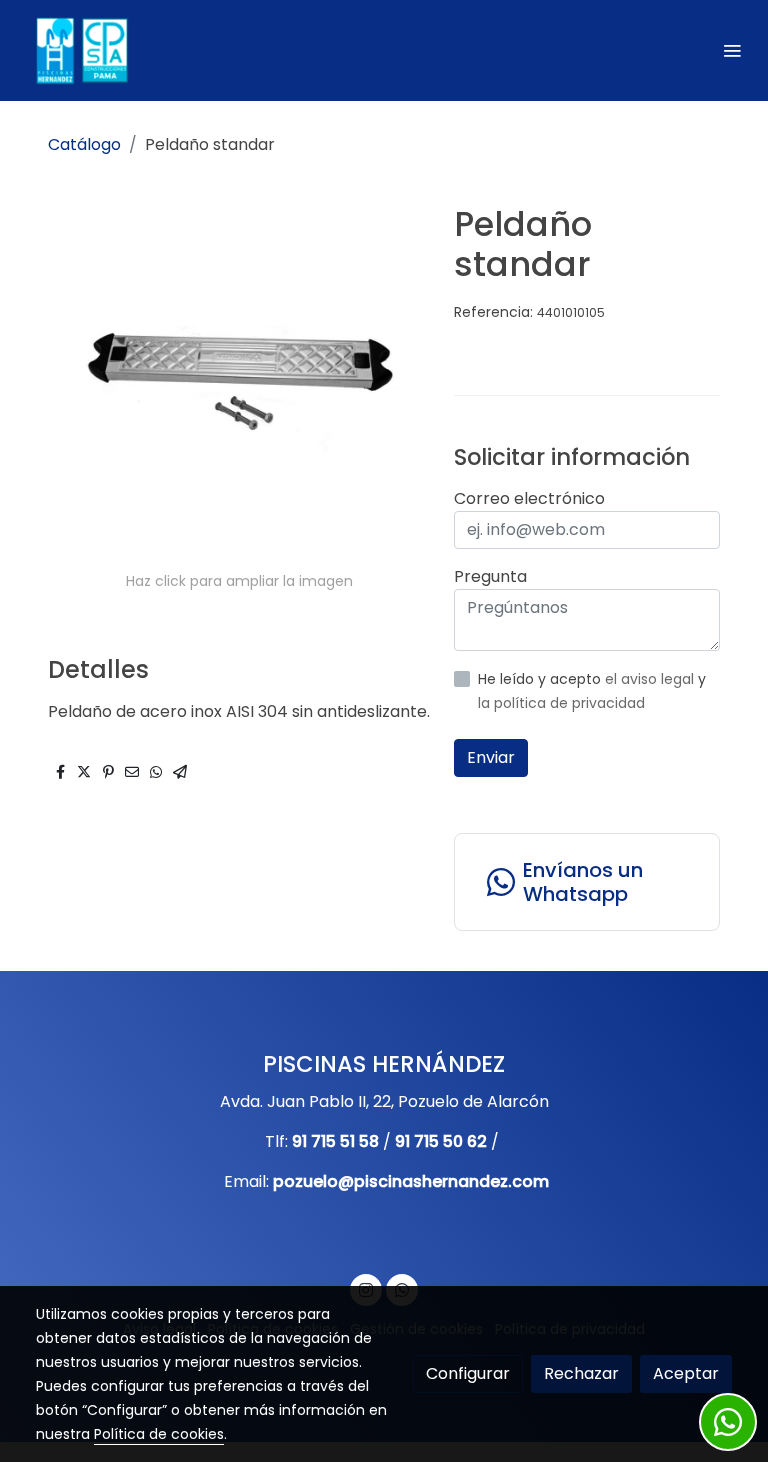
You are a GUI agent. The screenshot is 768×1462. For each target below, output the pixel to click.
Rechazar (581, 1373)
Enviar (491, 757)
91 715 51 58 (335, 1141)
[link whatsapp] (728, 1422)
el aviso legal (651, 679)
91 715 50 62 (441, 1141)
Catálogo (84, 144)
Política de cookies (159, 1434)
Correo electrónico (529, 498)
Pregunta (490, 576)
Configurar (468, 1373)
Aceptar (686, 1373)
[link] (80, 50)
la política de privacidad (561, 703)
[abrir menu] (732, 50)
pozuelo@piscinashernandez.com (411, 1181)
